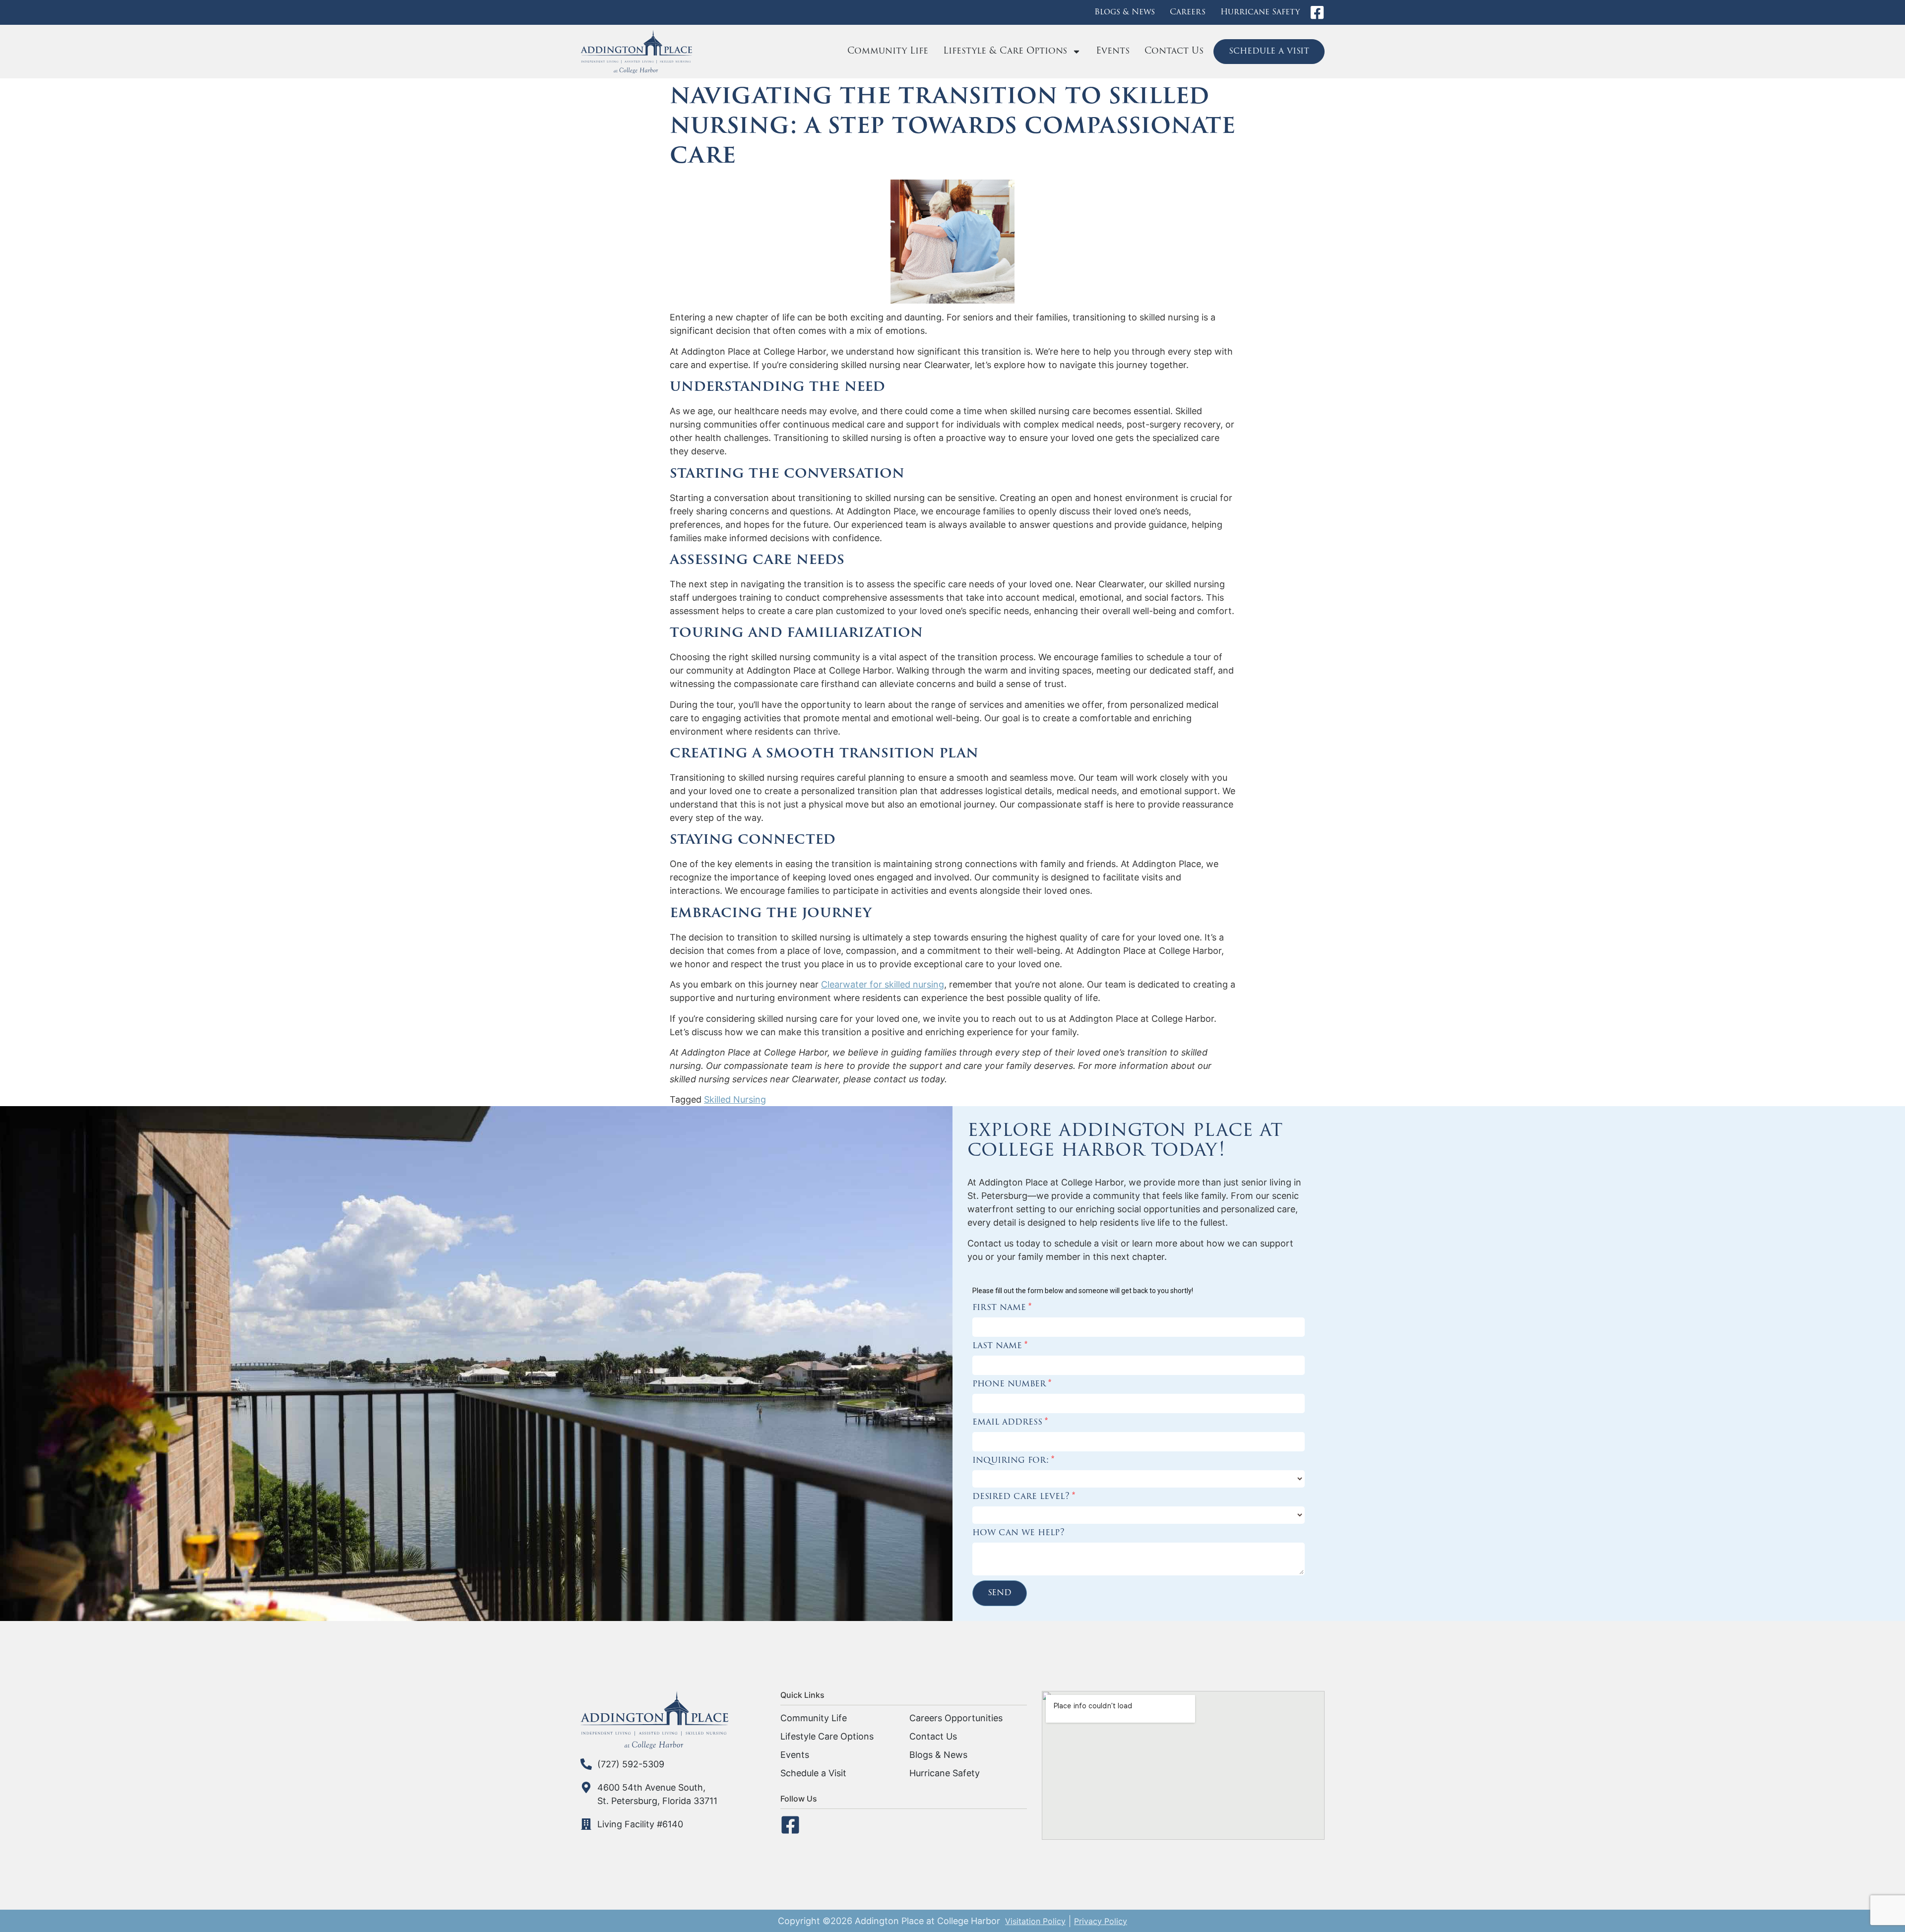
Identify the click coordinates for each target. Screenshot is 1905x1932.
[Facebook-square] (1317, 12)
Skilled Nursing (735, 1099)
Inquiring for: (1013, 1461)
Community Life (888, 52)
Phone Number (1012, 1384)
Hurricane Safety (1260, 12)
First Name (1002, 1308)
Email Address (1010, 1423)
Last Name (1000, 1346)
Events (1113, 52)
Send (1000, 1593)
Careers (1188, 12)
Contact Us (1174, 52)
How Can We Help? (1018, 1533)
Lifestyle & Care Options (1005, 52)
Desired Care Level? (1024, 1497)
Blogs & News (1125, 12)
